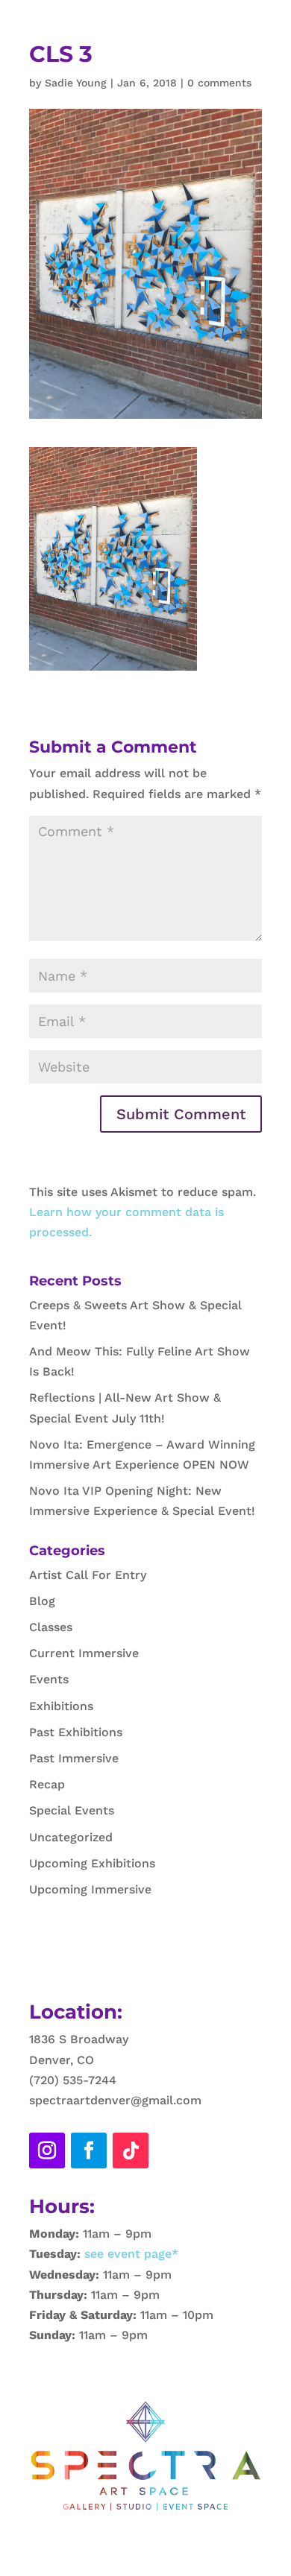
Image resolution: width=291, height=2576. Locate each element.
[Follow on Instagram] (47, 2151)
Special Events (72, 1810)
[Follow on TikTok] (131, 2151)
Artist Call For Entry (88, 1575)
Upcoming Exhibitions (92, 1863)
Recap (47, 1784)
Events (49, 1679)
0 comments (219, 83)
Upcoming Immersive (90, 1889)
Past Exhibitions (76, 1732)
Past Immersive (74, 1758)
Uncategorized (71, 1837)
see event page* (129, 2254)
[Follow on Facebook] (89, 2151)
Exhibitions (61, 1706)
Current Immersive (84, 1653)
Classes (51, 1627)
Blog (42, 1601)
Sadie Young (76, 83)
